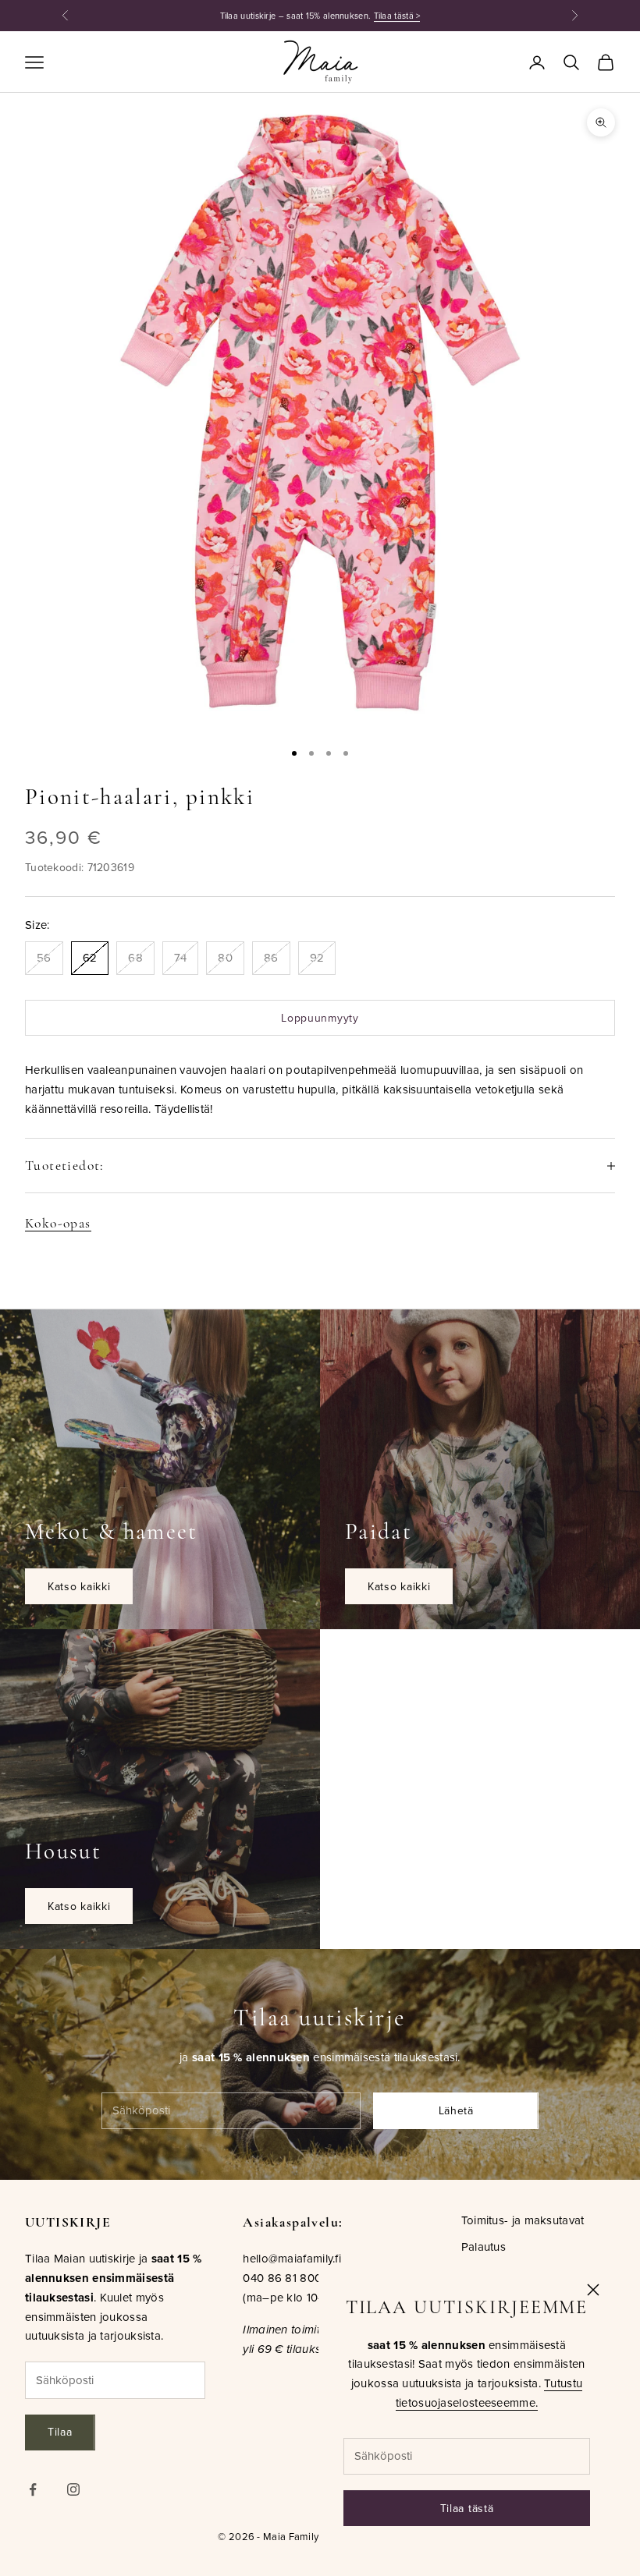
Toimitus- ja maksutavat (523, 2220)
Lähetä (456, 2110)
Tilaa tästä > (397, 16)
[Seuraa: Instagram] (73, 2489)
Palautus (484, 2246)
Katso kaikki (79, 1586)
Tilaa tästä (467, 2508)
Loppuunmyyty (320, 1018)
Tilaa (60, 2432)
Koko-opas (58, 1223)
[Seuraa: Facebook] (33, 2489)
